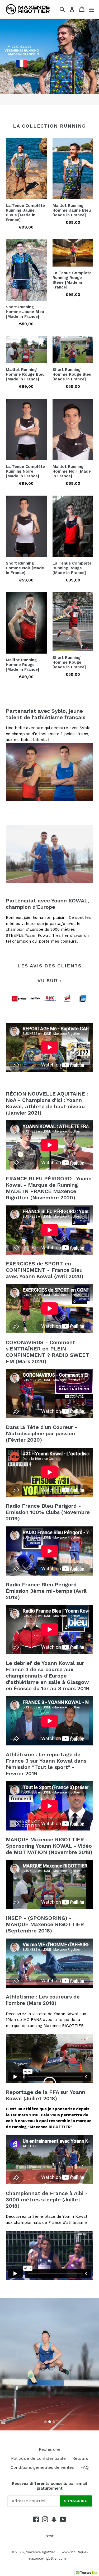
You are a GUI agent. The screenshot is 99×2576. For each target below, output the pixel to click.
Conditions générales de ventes (42, 2467)
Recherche (50, 2449)
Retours (80, 2458)
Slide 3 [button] (54, 2422)
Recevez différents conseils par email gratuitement (49, 2486)
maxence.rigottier (40, 2552)
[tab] (45, 2422)
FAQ (85, 2467)
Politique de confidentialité (38, 2458)
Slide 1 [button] (45, 2422)
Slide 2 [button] (50, 2422)
